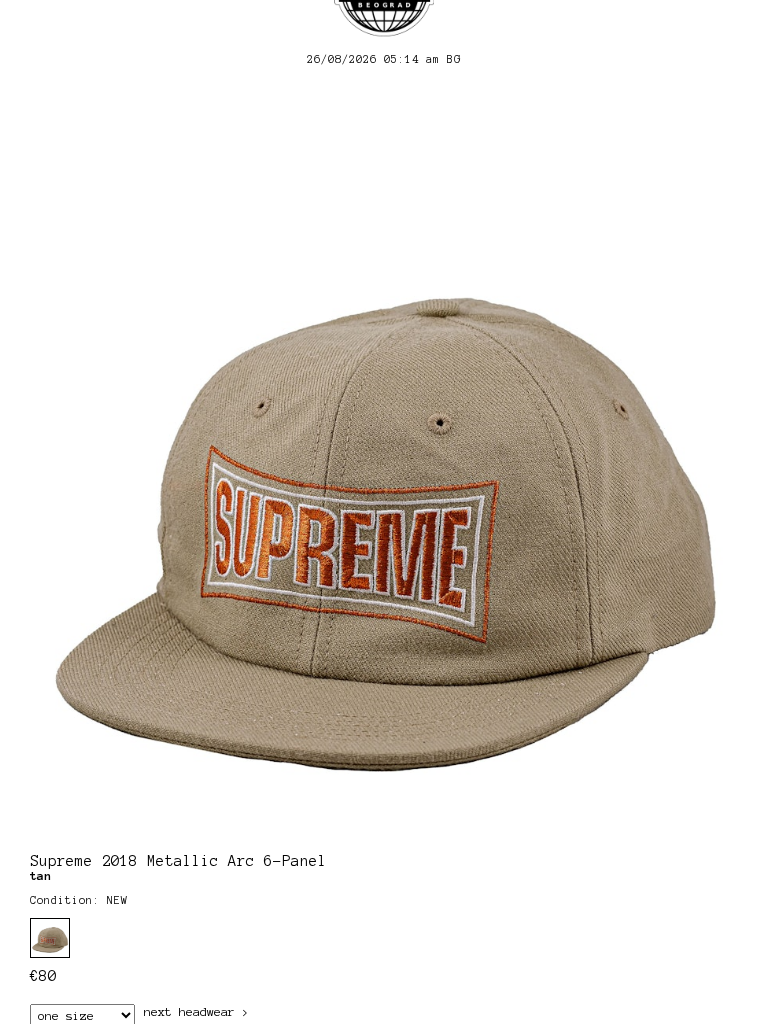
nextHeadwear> (196, 1011)
